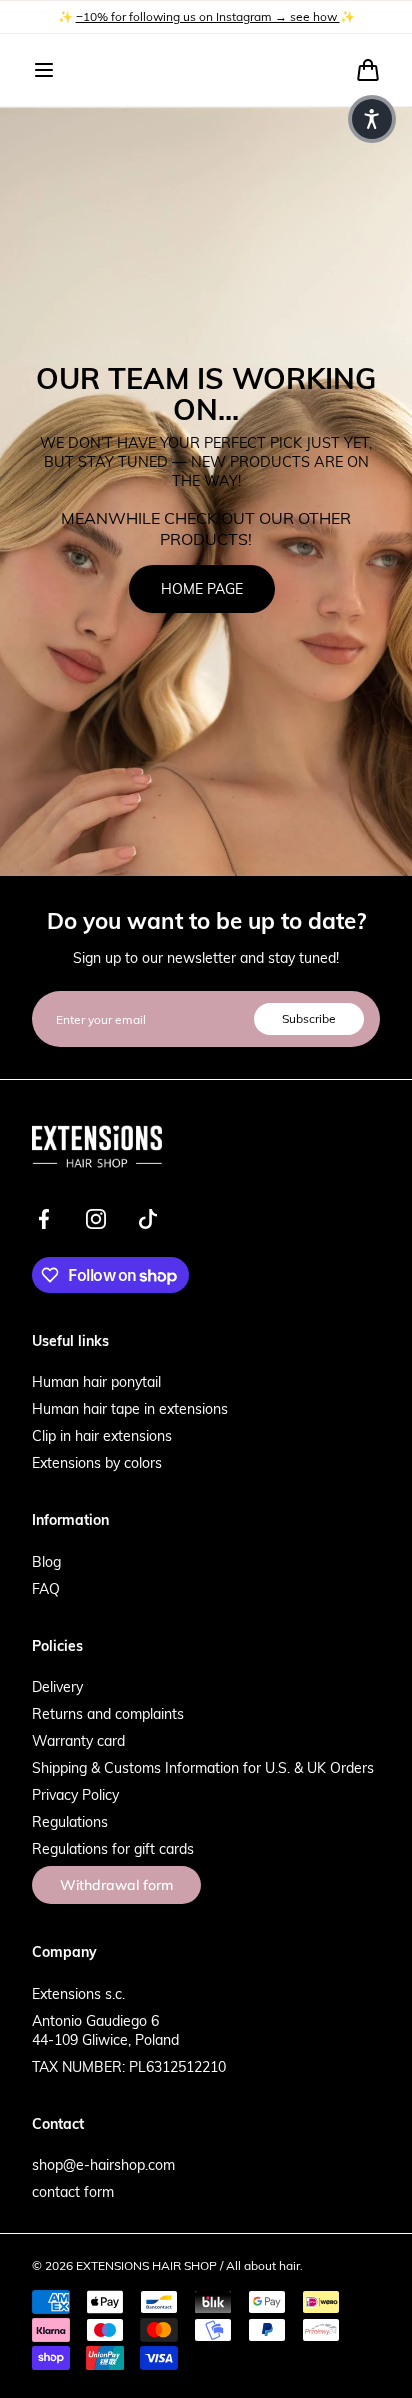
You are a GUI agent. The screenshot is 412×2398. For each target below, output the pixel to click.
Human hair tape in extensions (130, 1408)
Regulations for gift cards (113, 1848)
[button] (44, 70)
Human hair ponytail (96, 1381)
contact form (73, 2191)
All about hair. (264, 2265)
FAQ (46, 1588)
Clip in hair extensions (102, 1435)
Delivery (57, 1686)
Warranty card (78, 1740)
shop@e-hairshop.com (103, 2164)
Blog (46, 1561)
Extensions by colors (97, 1462)
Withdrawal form (116, 1885)
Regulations (70, 1821)
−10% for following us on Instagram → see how (208, 16)
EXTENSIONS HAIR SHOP (146, 2265)
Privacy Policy (75, 1794)
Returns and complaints (108, 1713)
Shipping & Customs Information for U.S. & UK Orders (203, 1767)
